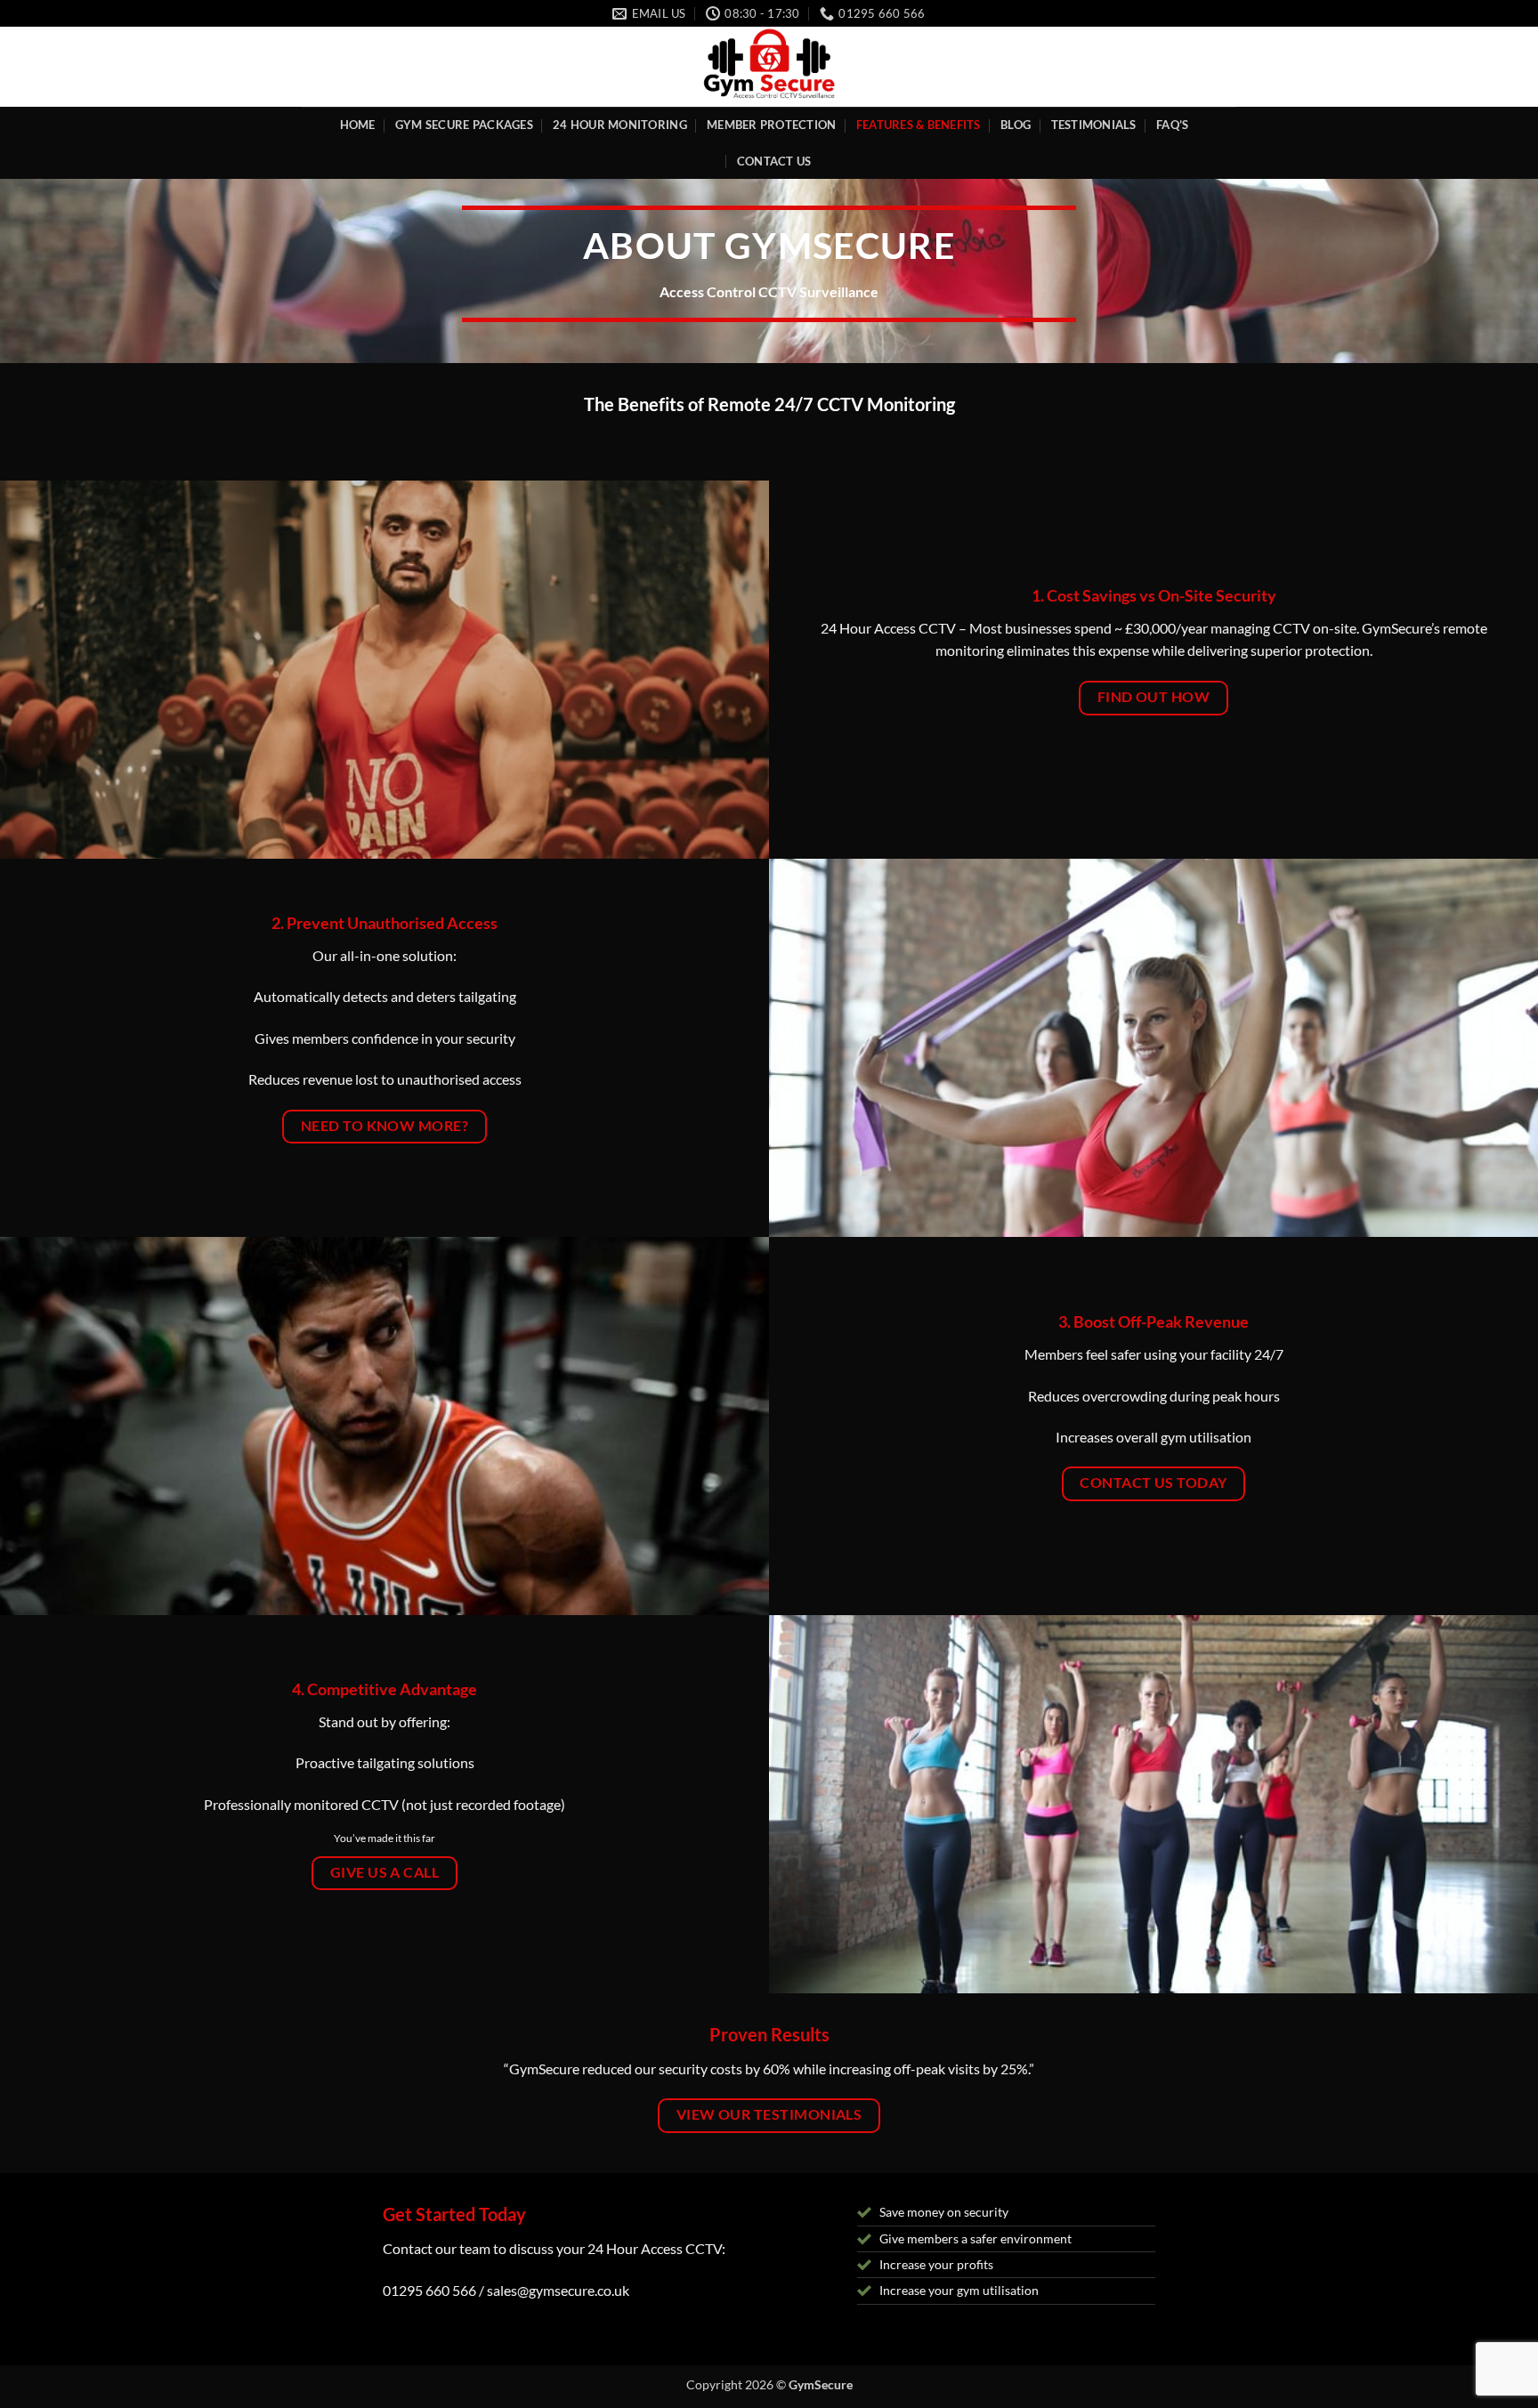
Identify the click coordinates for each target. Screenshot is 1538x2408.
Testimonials (1094, 125)
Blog (1016, 125)
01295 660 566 (429, 2290)
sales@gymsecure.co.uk (558, 2290)
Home (358, 125)
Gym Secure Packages (464, 125)
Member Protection (771, 125)
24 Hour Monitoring (620, 125)
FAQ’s (1172, 125)
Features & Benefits (919, 125)
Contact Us (774, 161)
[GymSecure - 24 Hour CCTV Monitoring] (769, 67)
